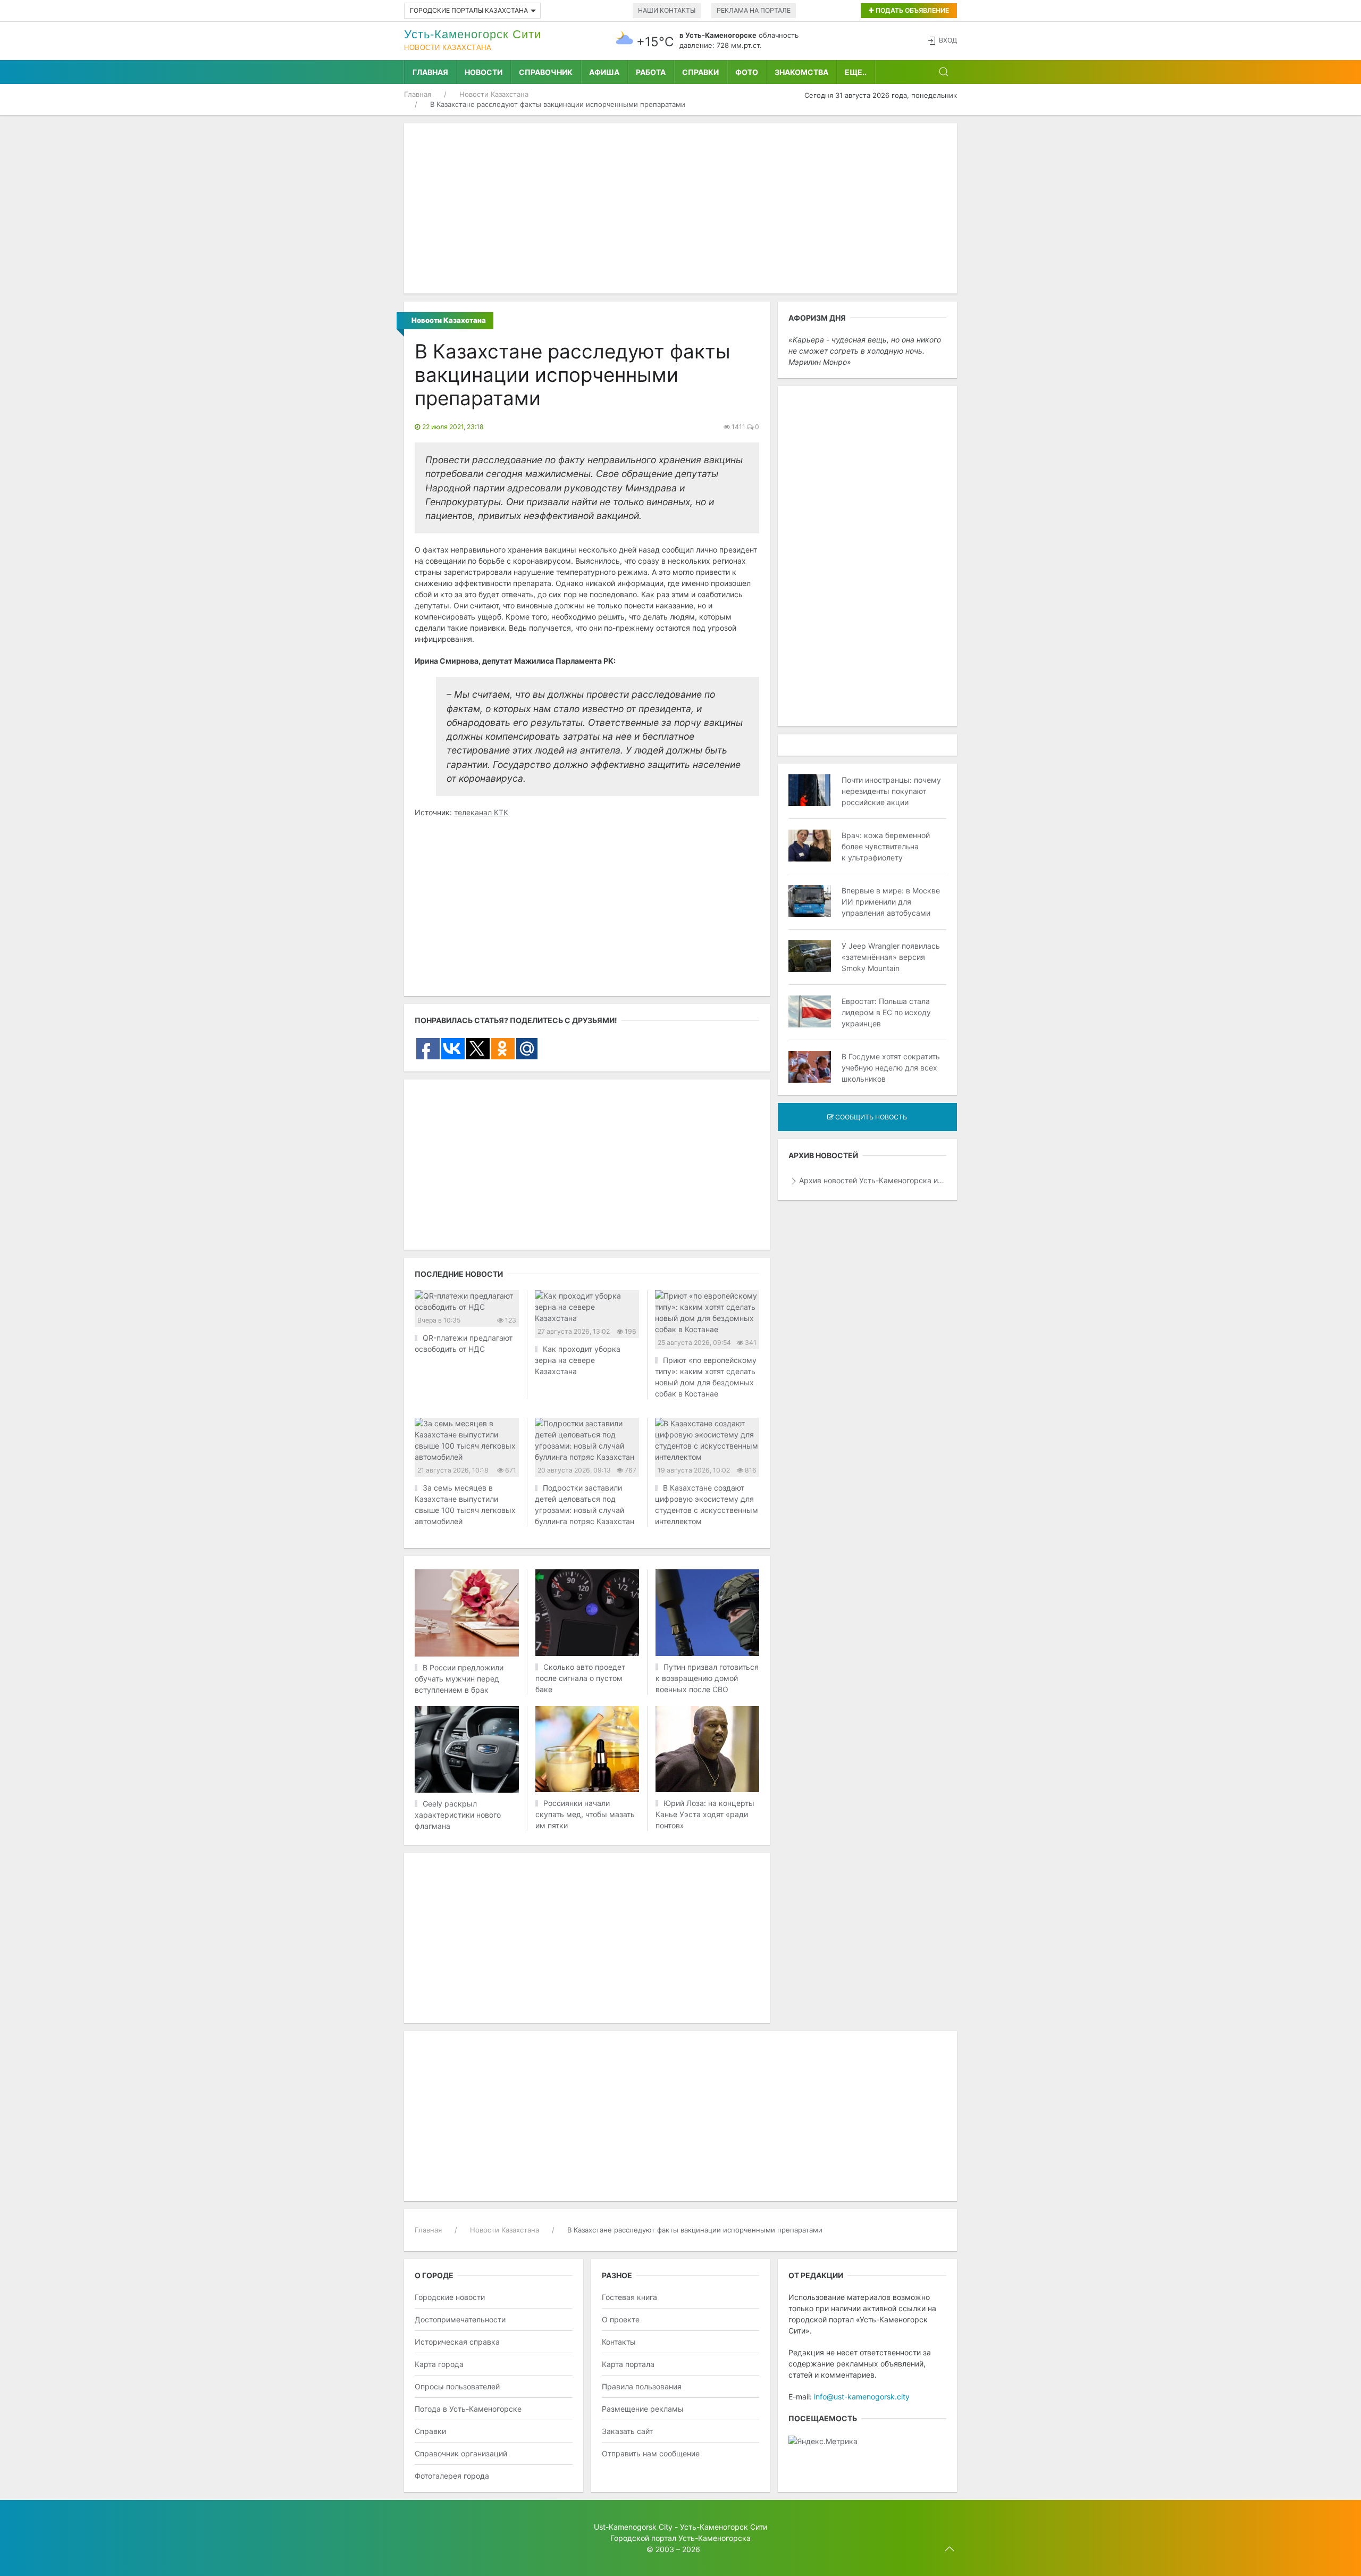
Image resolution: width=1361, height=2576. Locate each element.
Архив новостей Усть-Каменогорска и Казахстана (873, 1180)
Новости (484, 72)
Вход (948, 40)
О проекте (621, 2319)
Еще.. (856, 72)
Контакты (619, 2342)
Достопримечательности (460, 2319)
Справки (700, 72)
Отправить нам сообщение (651, 2453)
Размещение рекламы (643, 2409)
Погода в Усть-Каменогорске (468, 2409)
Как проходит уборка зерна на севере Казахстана (578, 1360)
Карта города (439, 2364)
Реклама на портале (754, 10)
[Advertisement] (680, 208)
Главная (430, 72)
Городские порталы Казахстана (469, 10)
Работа (651, 72)
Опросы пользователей (457, 2386)
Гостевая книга (629, 2297)
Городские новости (450, 2297)
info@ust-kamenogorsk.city (862, 2397)
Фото (747, 72)
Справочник (546, 72)
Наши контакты (667, 10)
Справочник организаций (461, 2453)
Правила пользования (642, 2386)
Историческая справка (457, 2342)
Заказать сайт (627, 2431)
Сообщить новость (870, 1117)
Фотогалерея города (452, 2476)
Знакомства (801, 72)
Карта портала (628, 2364)
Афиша (604, 72)
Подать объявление (911, 10)
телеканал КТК (481, 812)
